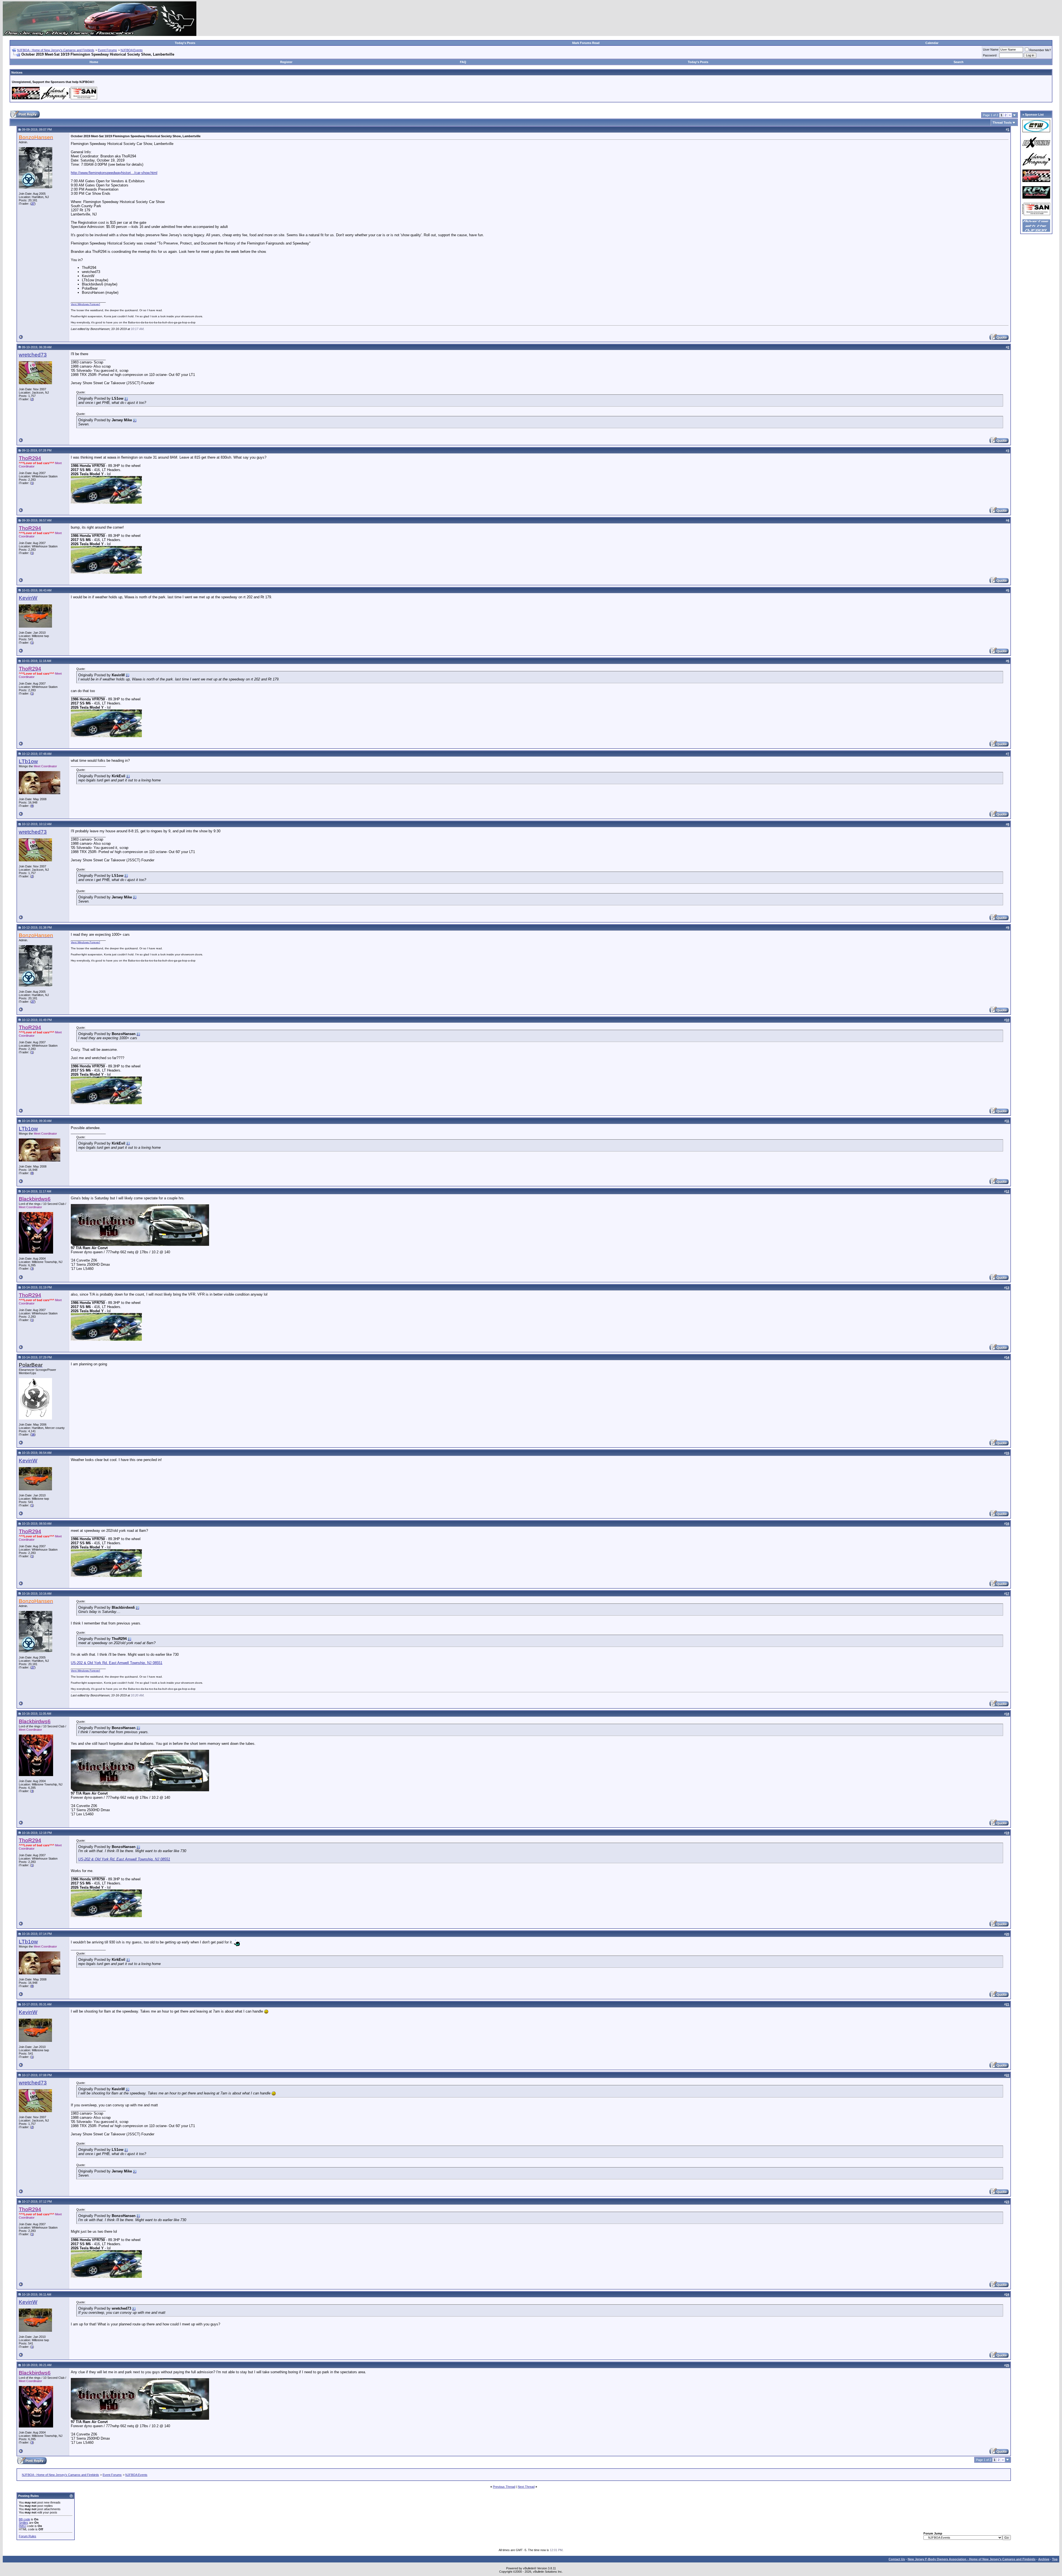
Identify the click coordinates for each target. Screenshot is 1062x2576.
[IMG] (23, 2526)
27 (33, 204)
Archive (1044, 2559)
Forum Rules (28, 2536)
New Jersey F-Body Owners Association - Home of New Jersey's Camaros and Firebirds (972, 2559)
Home (94, 62)
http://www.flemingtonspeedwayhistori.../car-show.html (114, 173)
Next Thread (526, 2487)
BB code (24, 2519)
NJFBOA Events (132, 50)
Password (990, 55)
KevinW (28, 598)
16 (33, 1434)
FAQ (463, 62)
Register (286, 62)
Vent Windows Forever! (85, 304)
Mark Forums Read (586, 43)
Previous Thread (504, 2487)
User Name (991, 50)
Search (959, 62)
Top (1055, 2559)
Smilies (24, 2523)
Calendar (932, 43)
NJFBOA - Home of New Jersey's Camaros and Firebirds (56, 50)
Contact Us (897, 2559)
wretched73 (33, 355)
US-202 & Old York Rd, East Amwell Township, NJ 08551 (117, 1663)
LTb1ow (28, 761)
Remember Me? (1040, 50)
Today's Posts (185, 43)
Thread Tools (1002, 123)
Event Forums (107, 50)
